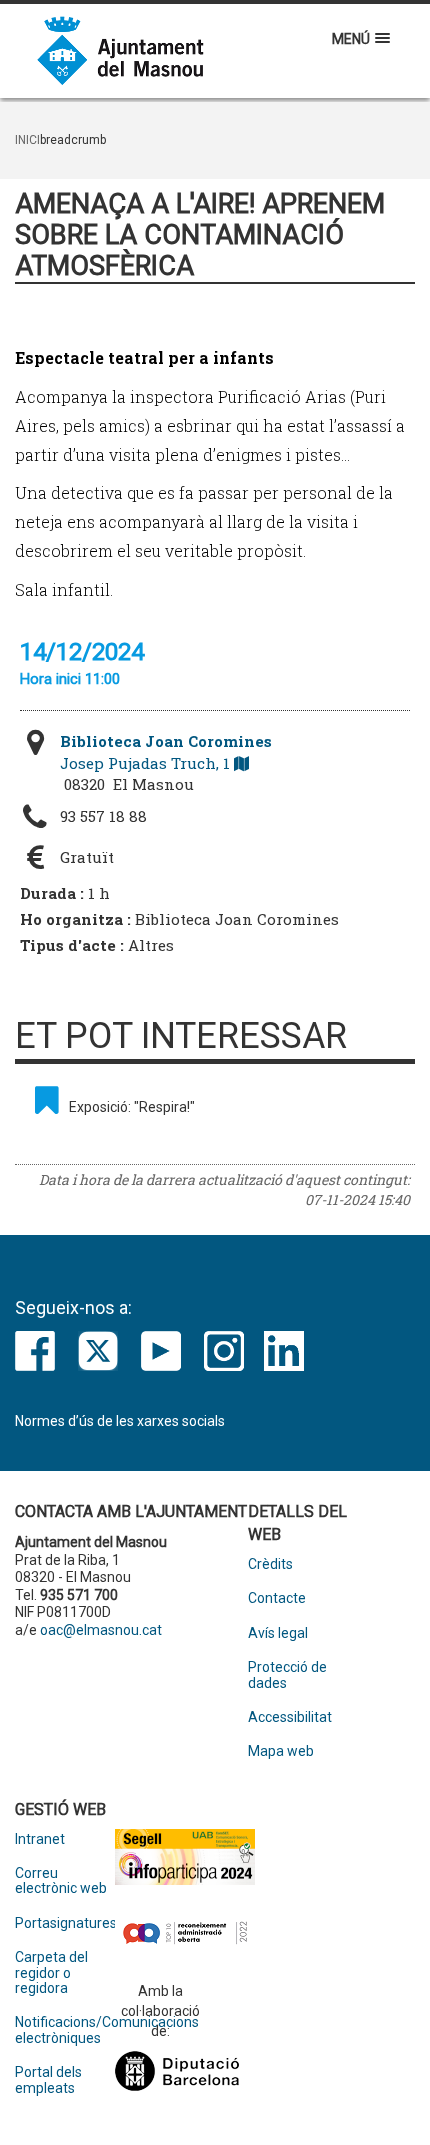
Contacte (277, 1598)
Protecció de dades (287, 1675)
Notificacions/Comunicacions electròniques (65, 2030)
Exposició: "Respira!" (132, 1107)
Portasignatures (65, 1923)
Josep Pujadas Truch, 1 (166, 751)
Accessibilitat (290, 1717)
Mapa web (281, 1751)
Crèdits (270, 1564)
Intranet (40, 1839)
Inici (27, 140)
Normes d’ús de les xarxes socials (120, 1421)
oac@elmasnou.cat (101, 1630)
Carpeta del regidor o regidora (51, 1973)
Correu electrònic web (61, 1881)
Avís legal (278, 1633)
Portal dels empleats (48, 2080)
